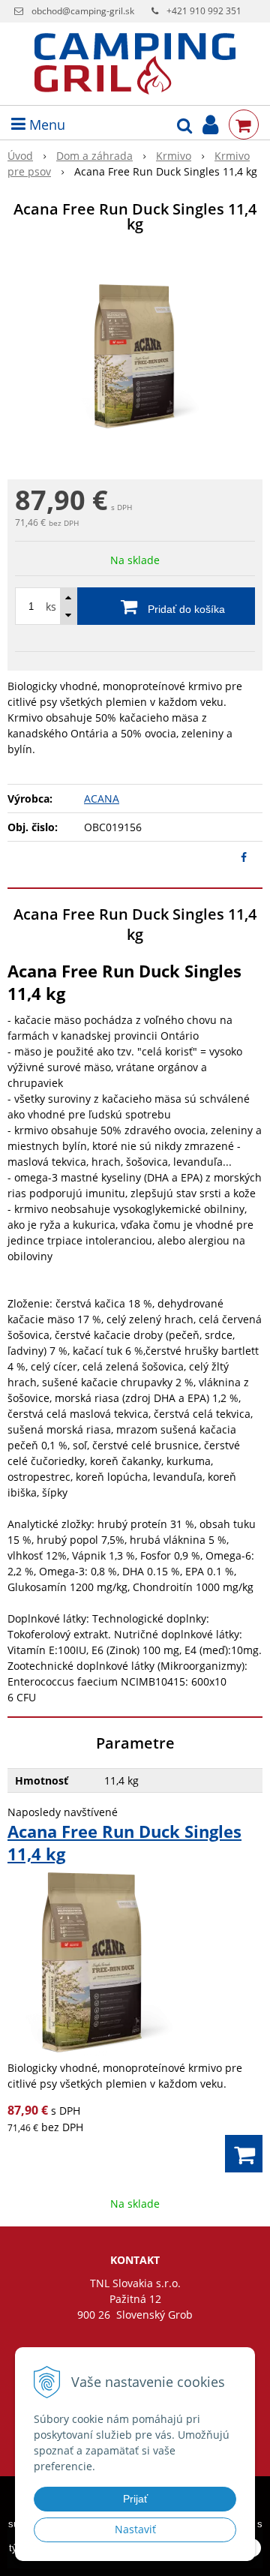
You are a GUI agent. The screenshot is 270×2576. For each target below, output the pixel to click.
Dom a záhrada (94, 156)
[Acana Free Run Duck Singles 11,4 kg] (135, 359)
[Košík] (244, 125)
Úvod (20, 156)
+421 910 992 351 (204, 11)
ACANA (102, 799)
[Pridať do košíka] (244, 2154)
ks (51, 606)
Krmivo (174, 156)
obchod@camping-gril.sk (83, 11)
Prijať (135, 2499)
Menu (45, 125)
